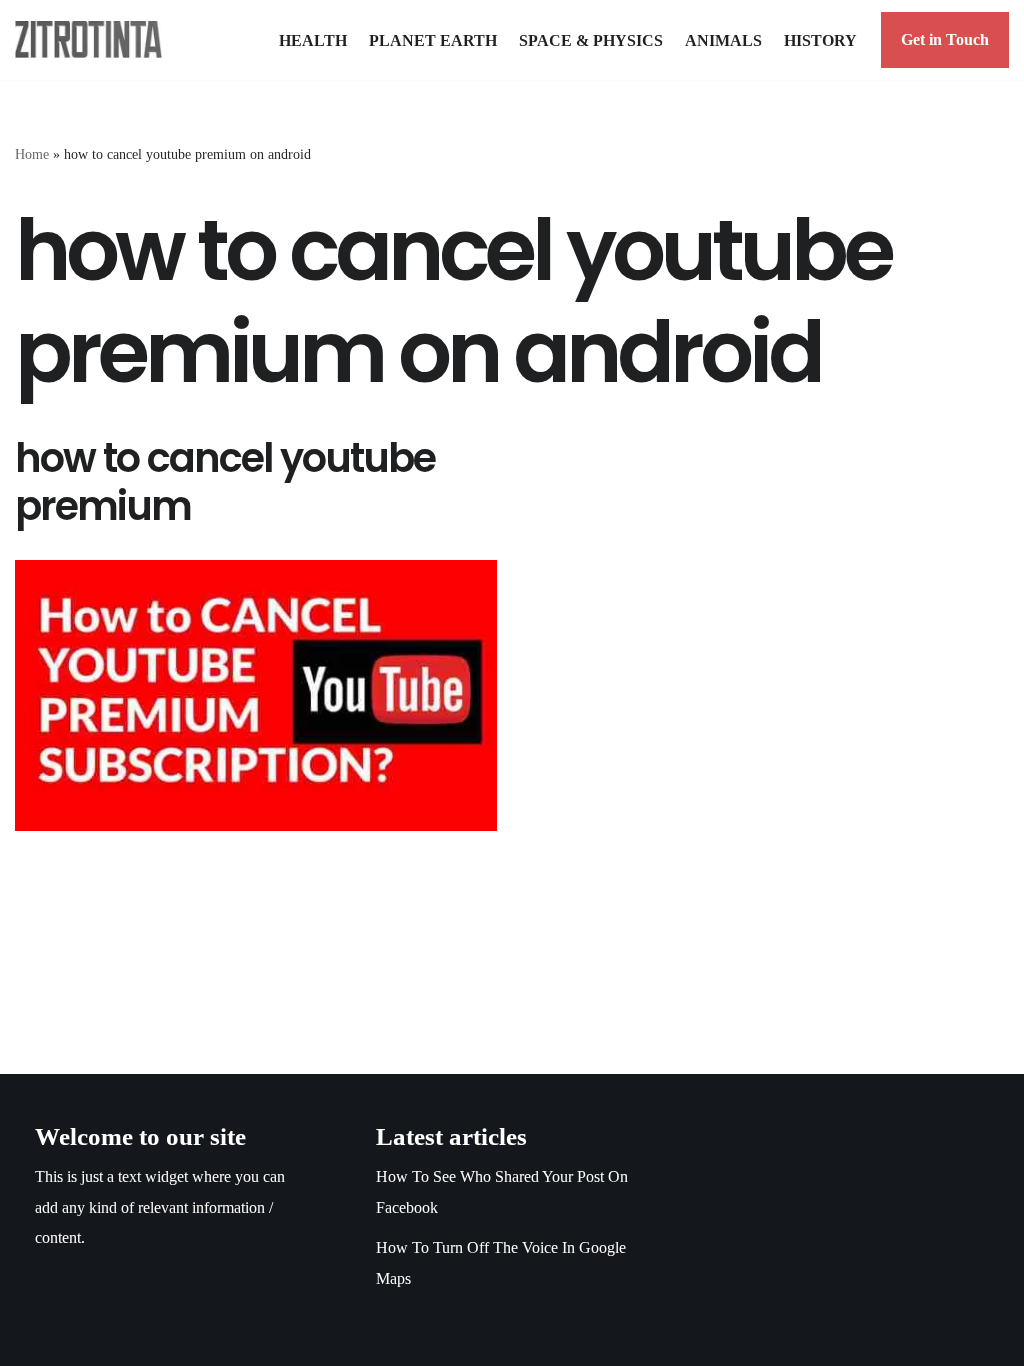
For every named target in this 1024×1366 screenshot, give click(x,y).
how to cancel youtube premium (225, 482)
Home (32, 154)
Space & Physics (591, 40)
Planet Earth (433, 40)
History (820, 40)
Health (313, 40)
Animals (723, 40)
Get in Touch (945, 39)
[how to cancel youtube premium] (256, 695)
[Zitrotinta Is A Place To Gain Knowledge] (93, 39)
